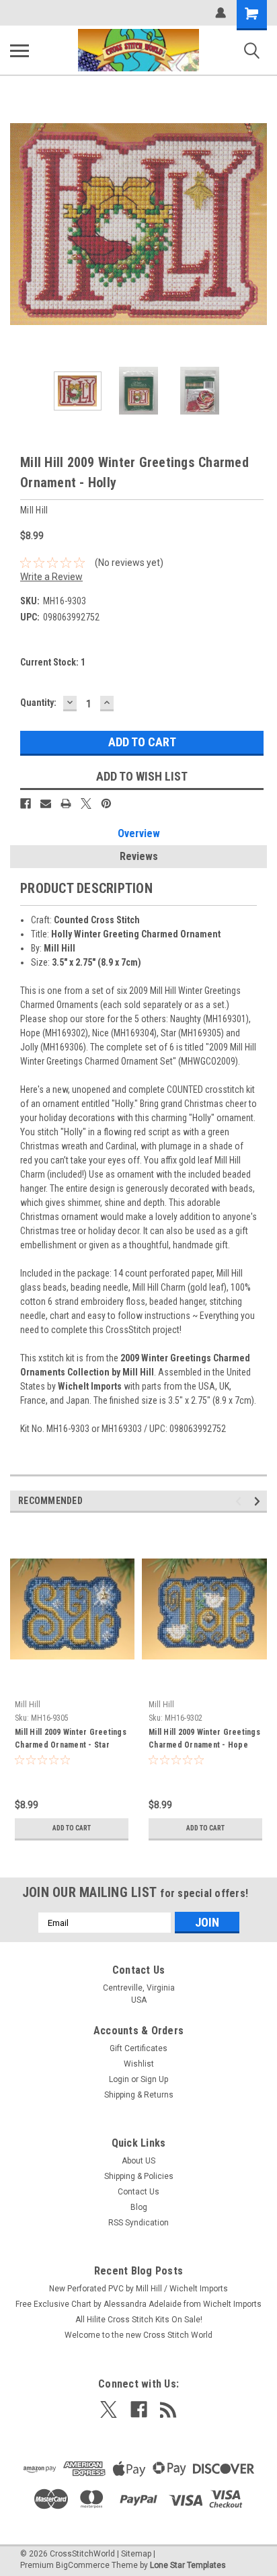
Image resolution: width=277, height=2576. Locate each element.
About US (138, 2161)
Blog (139, 2207)
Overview (139, 833)
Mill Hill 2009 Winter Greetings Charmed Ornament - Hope (204, 1739)
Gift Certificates (138, 2048)
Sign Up (154, 2079)
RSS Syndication (138, 2223)
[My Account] (221, 13)
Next (257, 224)
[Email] (46, 803)
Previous (20, 224)
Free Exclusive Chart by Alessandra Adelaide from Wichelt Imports (138, 2304)
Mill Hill (28, 1705)
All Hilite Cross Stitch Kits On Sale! (139, 2320)
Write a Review (51, 577)
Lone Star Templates (188, 2565)
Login (119, 2079)
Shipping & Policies (139, 2176)
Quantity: (38, 703)
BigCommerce (83, 2565)
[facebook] (139, 2409)
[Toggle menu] (19, 50)
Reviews (139, 856)
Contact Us (138, 2192)
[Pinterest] (106, 803)
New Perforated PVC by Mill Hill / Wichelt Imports (138, 2289)
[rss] (168, 2409)
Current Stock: (53, 662)
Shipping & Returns (139, 2095)
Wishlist (139, 2064)
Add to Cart (72, 1828)
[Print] (66, 803)
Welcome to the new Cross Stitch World (138, 2335)
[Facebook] (26, 803)
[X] (86, 803)
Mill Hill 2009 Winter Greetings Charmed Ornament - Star (71, 1739)
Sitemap (136, 2554)
